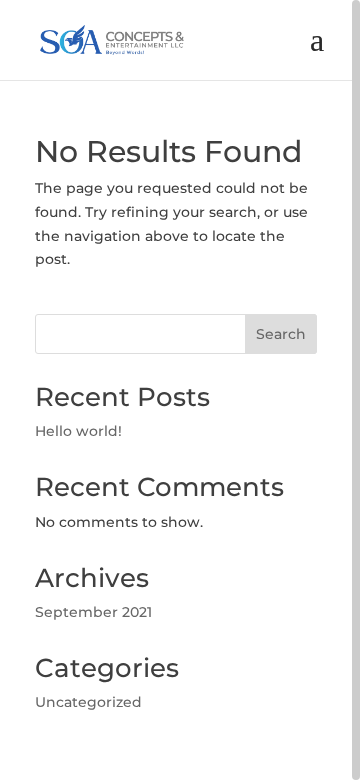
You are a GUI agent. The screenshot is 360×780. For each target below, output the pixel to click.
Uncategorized (88, 702)
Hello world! (78, 431)
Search (281, 334)
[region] (180, 390)
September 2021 (93, 612)
